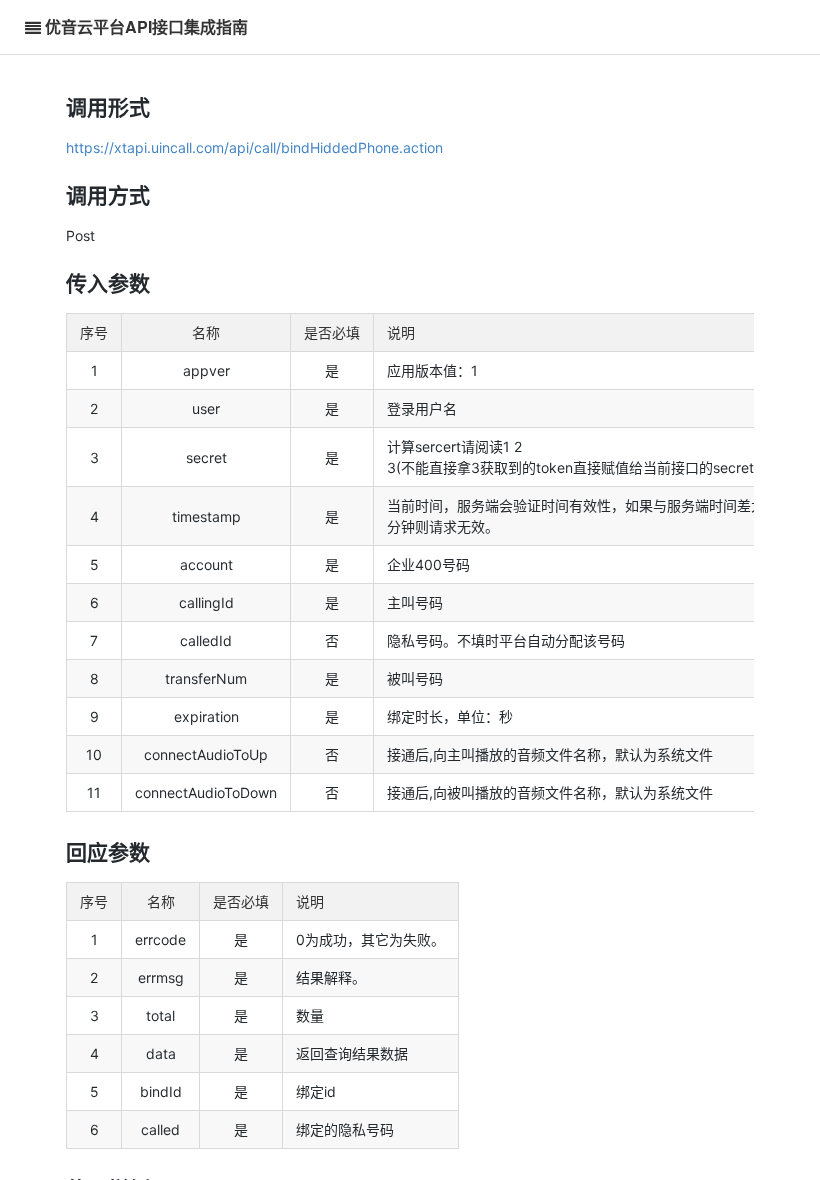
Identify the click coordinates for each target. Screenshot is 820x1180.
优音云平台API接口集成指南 (146, 26)
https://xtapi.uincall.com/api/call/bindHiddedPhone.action (254, 147)
